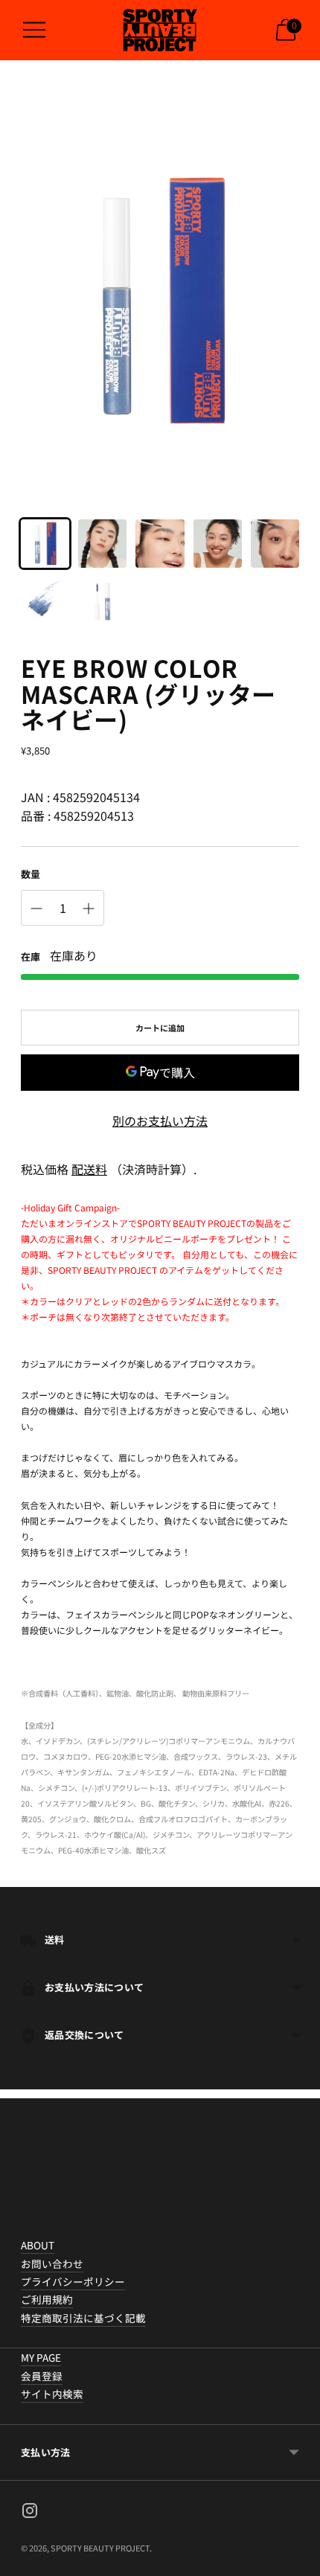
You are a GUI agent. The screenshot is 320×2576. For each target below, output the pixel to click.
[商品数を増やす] (89, 909)
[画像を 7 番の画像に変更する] (102, 601)
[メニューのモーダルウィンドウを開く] (34, 30)
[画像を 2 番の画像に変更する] (102, 544)
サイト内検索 (52, 2394)
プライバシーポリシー (73, 2281)
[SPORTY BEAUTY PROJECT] (160, 30)
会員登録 (42, 2376)
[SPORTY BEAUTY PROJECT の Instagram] (30, 2513)
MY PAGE (41, 2357)
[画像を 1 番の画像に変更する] (45, 544)
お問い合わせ (52, 2263)
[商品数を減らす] (36, 909)
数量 (31, 874)
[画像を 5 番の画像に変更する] (275, 544)
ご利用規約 (47, 2299)
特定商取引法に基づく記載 (83, 2318)
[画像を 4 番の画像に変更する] (218, 544)
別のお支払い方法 (160, 1121)
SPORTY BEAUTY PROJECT (100, 2548)
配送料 (89, 1169)
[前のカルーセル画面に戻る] (21, 2224)
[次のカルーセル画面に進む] (299, 2224)
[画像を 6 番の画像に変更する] (45, 601)
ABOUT (38, 2245)
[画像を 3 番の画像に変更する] (160, 544)
